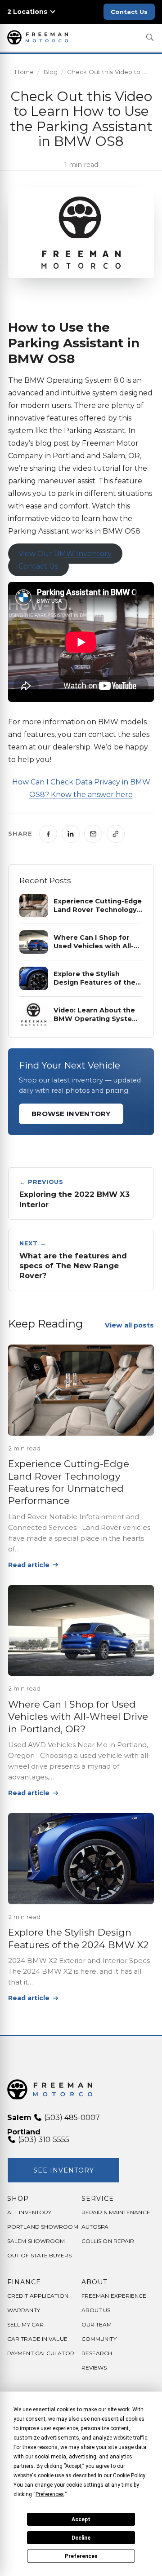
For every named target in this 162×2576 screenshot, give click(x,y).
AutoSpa (95, 2227)
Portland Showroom (43, 2227)
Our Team (97, 2324)
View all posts (129, 1325)
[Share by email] (93, 834)
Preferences (81, 2556)
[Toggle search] (150, 37)
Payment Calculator (41, 2353)
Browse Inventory (71, 1114)
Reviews (94, 2368)
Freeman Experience (114, 2296)
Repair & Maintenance (116, 2212)
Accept (81, 2519)
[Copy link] (116, 834)
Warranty (24, 2310)
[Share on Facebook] (48, 834)
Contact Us (129, 12)
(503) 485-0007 (71, 2118)
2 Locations (27, 12)
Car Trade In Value (37, 2339)
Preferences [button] (50, 2494)
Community (99, 2339)
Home (24, 72)
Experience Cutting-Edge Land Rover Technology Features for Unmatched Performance (69, 1482)
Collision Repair (108, 2241)
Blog (50, 72)
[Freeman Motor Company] (40, 37)
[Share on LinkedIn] (71, 834)
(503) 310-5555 (43, 2140)
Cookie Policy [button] (129, 2475)
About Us (96, 2310)
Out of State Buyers (39, 2255)
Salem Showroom (36, 2241)
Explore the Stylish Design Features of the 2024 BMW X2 (81, 1938)
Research (97, 2353)
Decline (81, 2538)
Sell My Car (25, 2324)
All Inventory (29, 2212)
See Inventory (64, 2170)
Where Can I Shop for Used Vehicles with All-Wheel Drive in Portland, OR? (78, 1717)
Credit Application (38, 2296)
